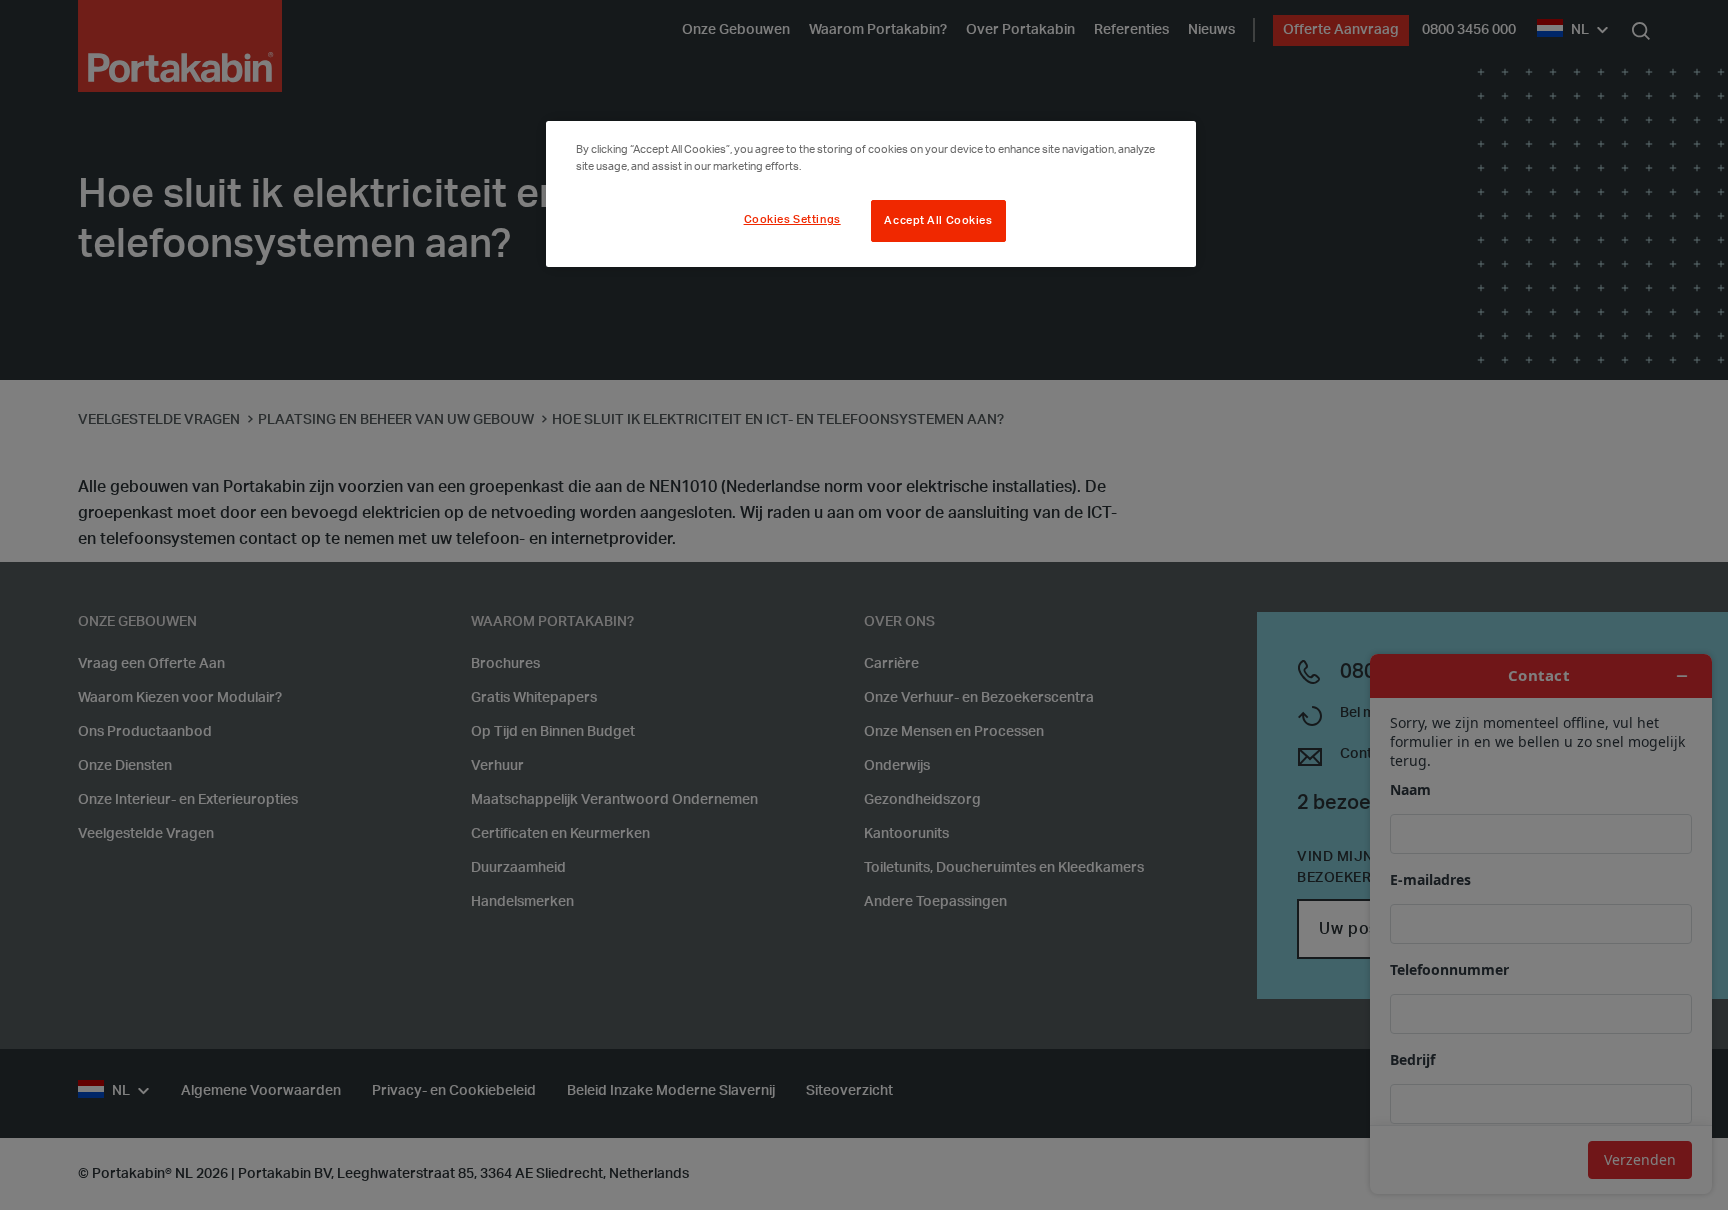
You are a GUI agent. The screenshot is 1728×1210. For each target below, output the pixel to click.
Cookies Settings (792, 219)
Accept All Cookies (938, 220)
